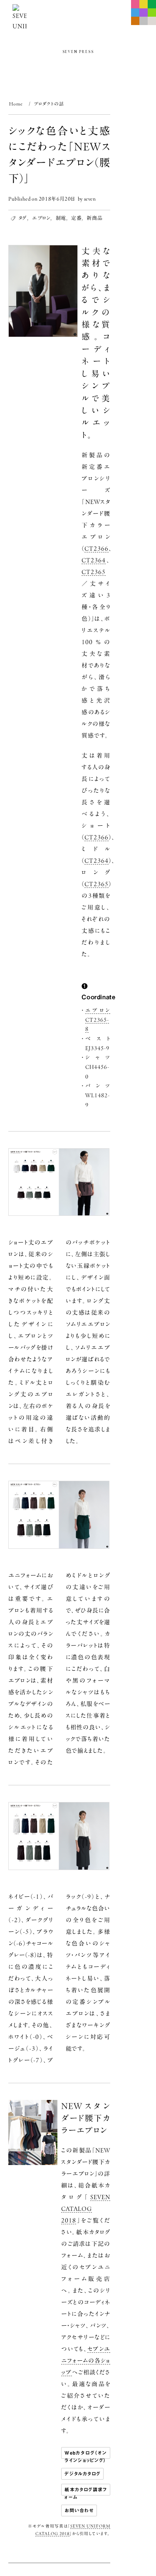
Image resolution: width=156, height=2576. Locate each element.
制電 (61, 218)
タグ (23, 218)
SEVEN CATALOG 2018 (86, 2209)
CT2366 (97, 549)
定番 (76, 218)
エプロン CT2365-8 (98, 1020)
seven (90, 199)
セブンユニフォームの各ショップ (86, 2361)
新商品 (94, 218)
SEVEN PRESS (78, 52)
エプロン (41, 218)
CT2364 (94, 560)
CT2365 (94, 572)
